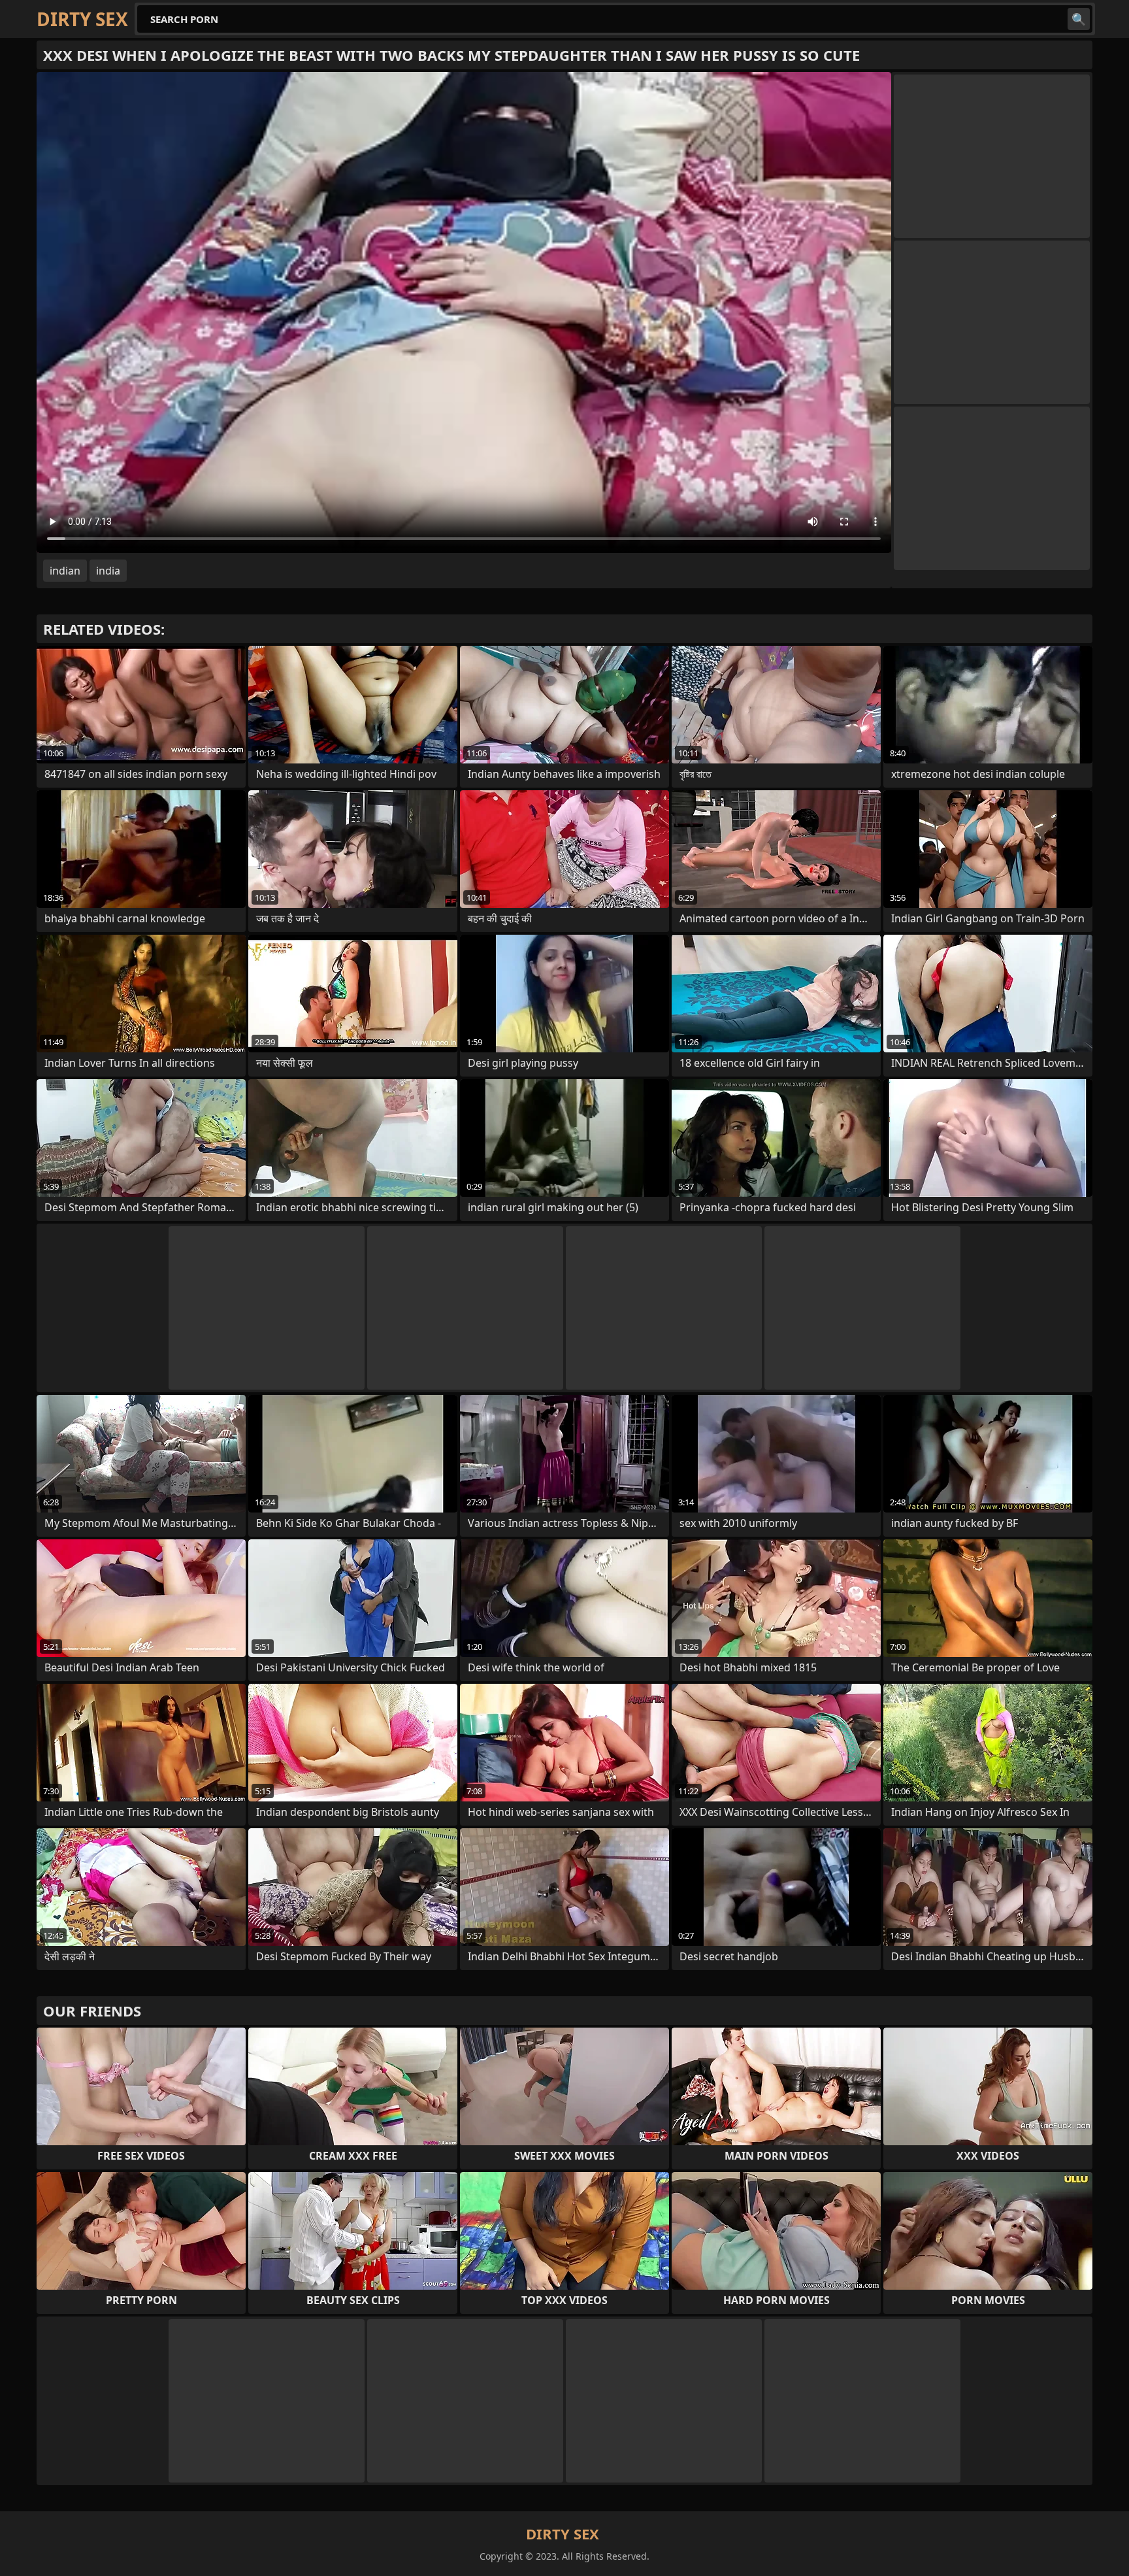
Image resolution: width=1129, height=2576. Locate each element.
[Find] (1079, 19)
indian (65, 571)
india (108, 571)
